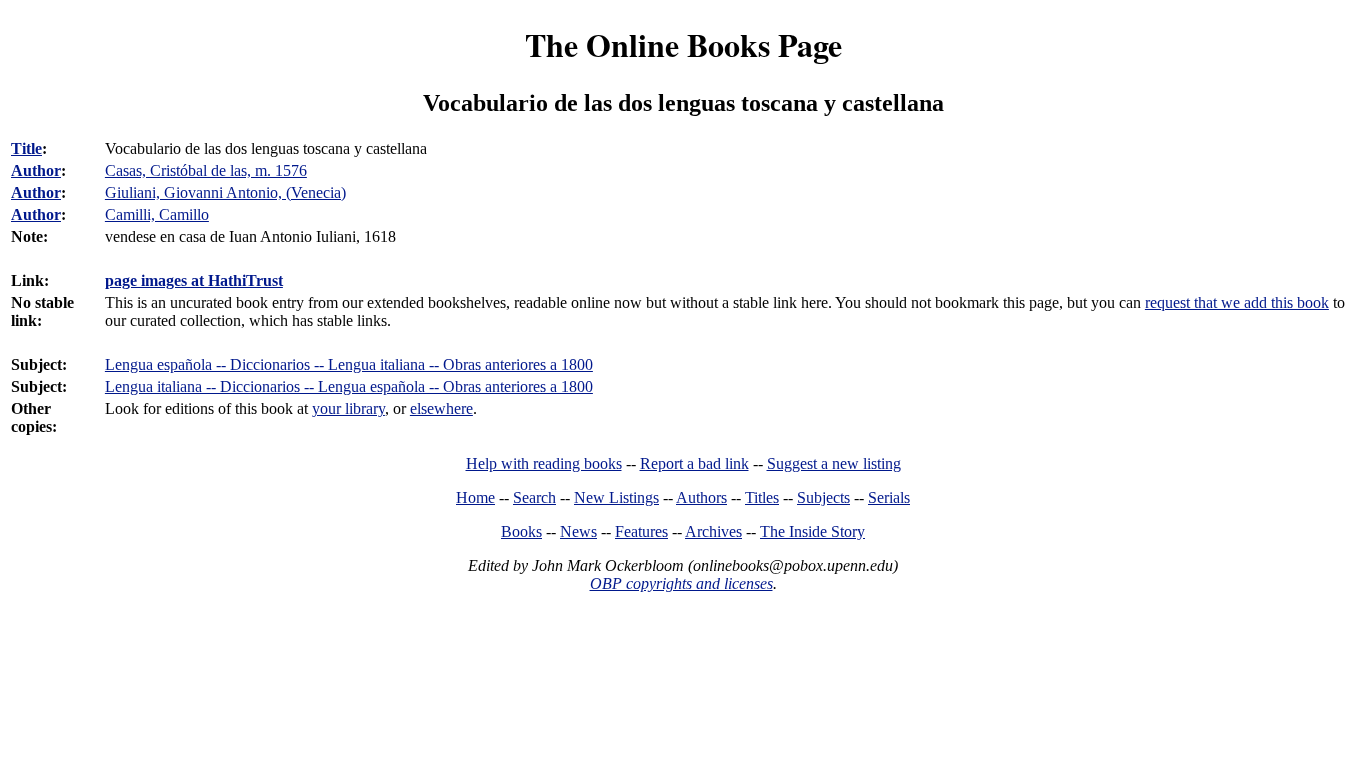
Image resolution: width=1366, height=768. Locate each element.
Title (26, 148)
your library (348, 408)
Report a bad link (694, 463)
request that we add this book (1237, 302)
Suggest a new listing (834, 463)
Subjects (823, 497)
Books (521, 531)
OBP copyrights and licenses (681, 583)
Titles (762, 497)
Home (475, 497)
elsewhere (441, 408)
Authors (701, 497)
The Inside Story (812, 531)
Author (36, 170)
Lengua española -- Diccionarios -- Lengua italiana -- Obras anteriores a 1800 (349, 364)
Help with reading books (544, 463)
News (578, 531)
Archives (713, 531)
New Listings (616, 497)
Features (641, 531)
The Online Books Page (683, 44)
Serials (889, 497)
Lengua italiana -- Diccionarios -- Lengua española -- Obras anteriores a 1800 (349, 386)
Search (534, 497)
